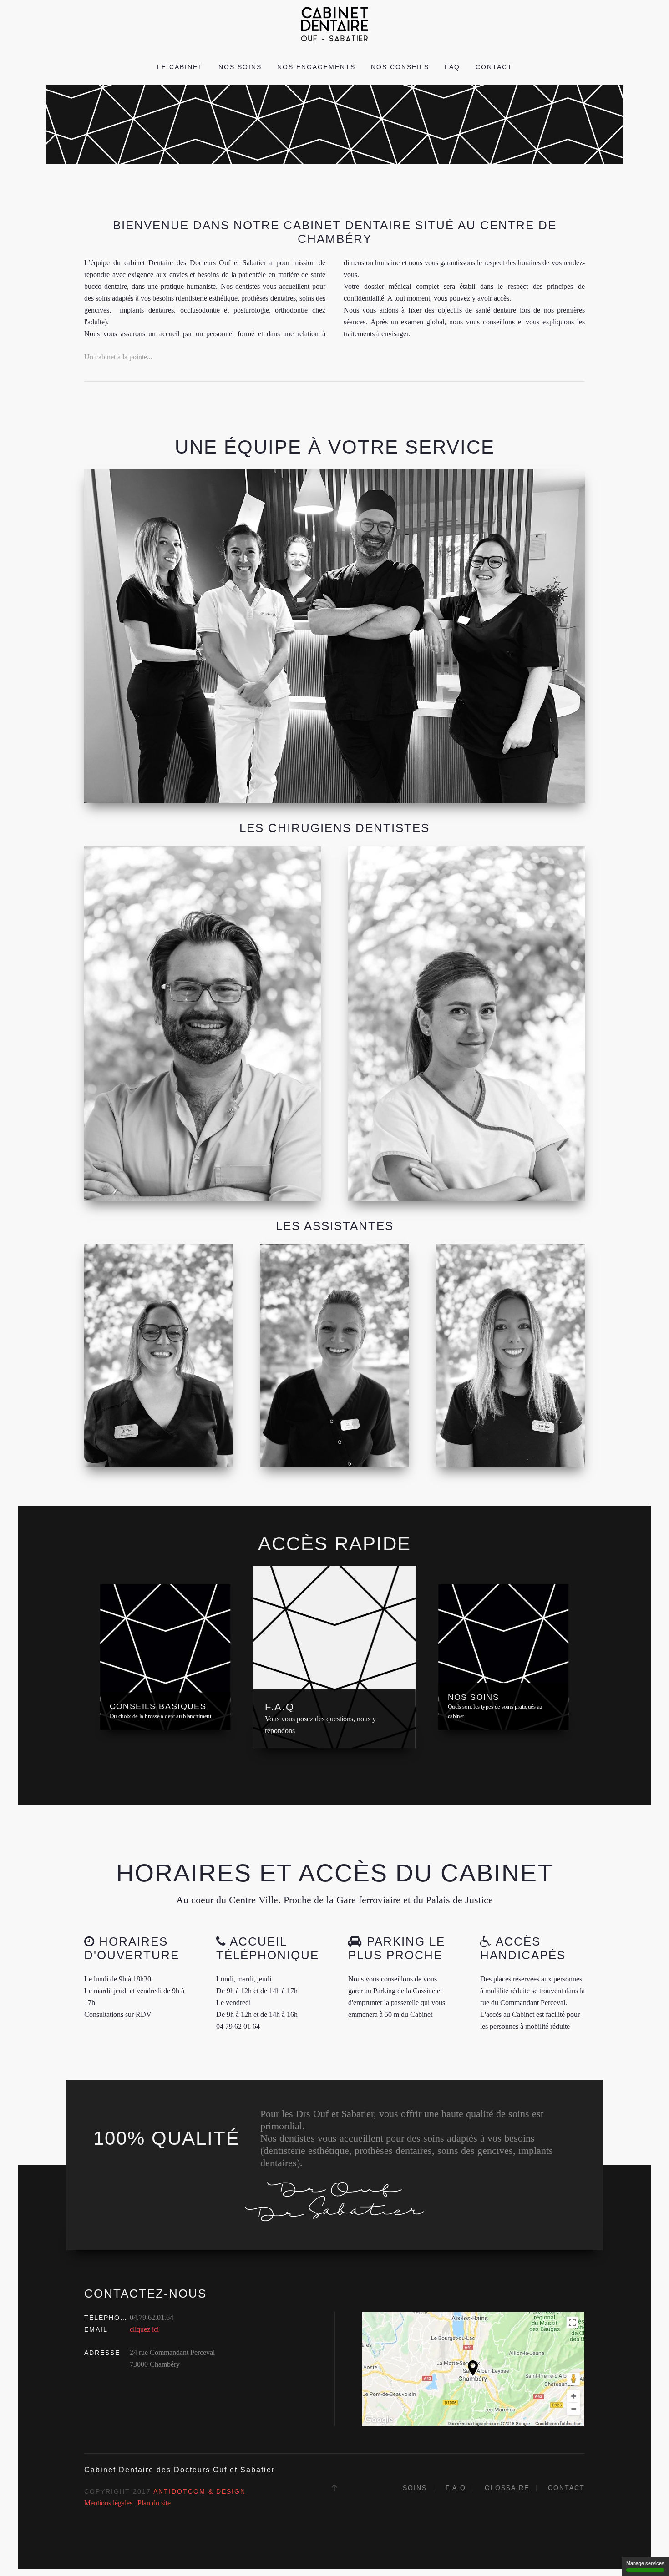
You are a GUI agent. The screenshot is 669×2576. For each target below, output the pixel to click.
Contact (494, 67)
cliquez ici (144, 2329)
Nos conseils (400, 67)
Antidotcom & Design (200, 2491)
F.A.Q (456, 2488)
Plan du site (154, 2503)
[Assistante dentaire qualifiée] (159, 1356)
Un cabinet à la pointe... (118, 357)
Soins (415, 2488)
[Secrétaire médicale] (335, 1356)
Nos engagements (316, 67)
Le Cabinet (180, 67)
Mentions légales (108, 2503)
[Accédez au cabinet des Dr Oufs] (474, 2368)
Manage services (645, 2563)
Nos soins (240, 67)
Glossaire (507, 2488)
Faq (452, 67)
